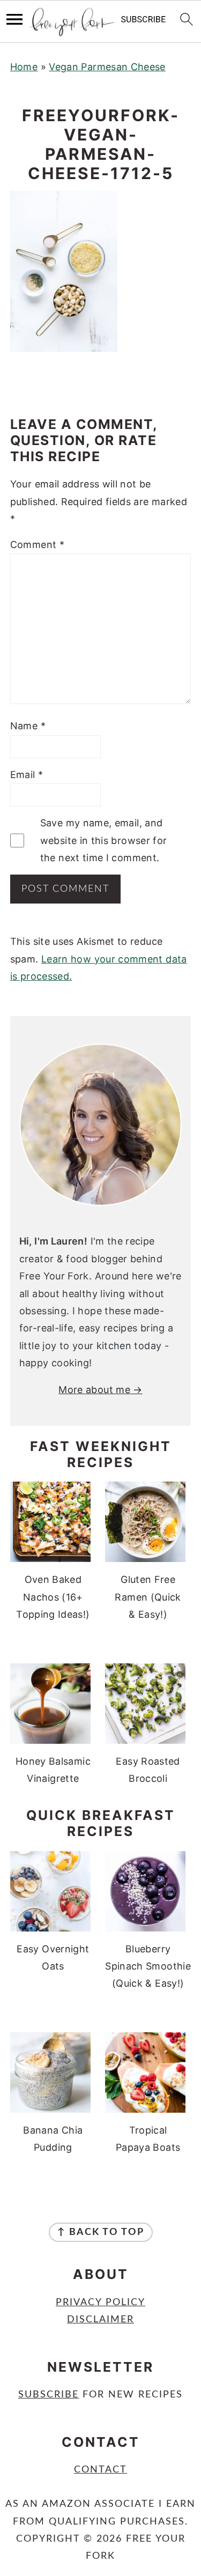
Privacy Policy (100, 2303)
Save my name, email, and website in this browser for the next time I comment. (104, 840)
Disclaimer (100, 2320)
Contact (100, 2470)
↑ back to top (101, 2232)
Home (24, 67)
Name (28, 726)
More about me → (100, 1390)
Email (27, 775)
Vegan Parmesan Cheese (107, 67)
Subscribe (49, 2395)
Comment (37, 545)
